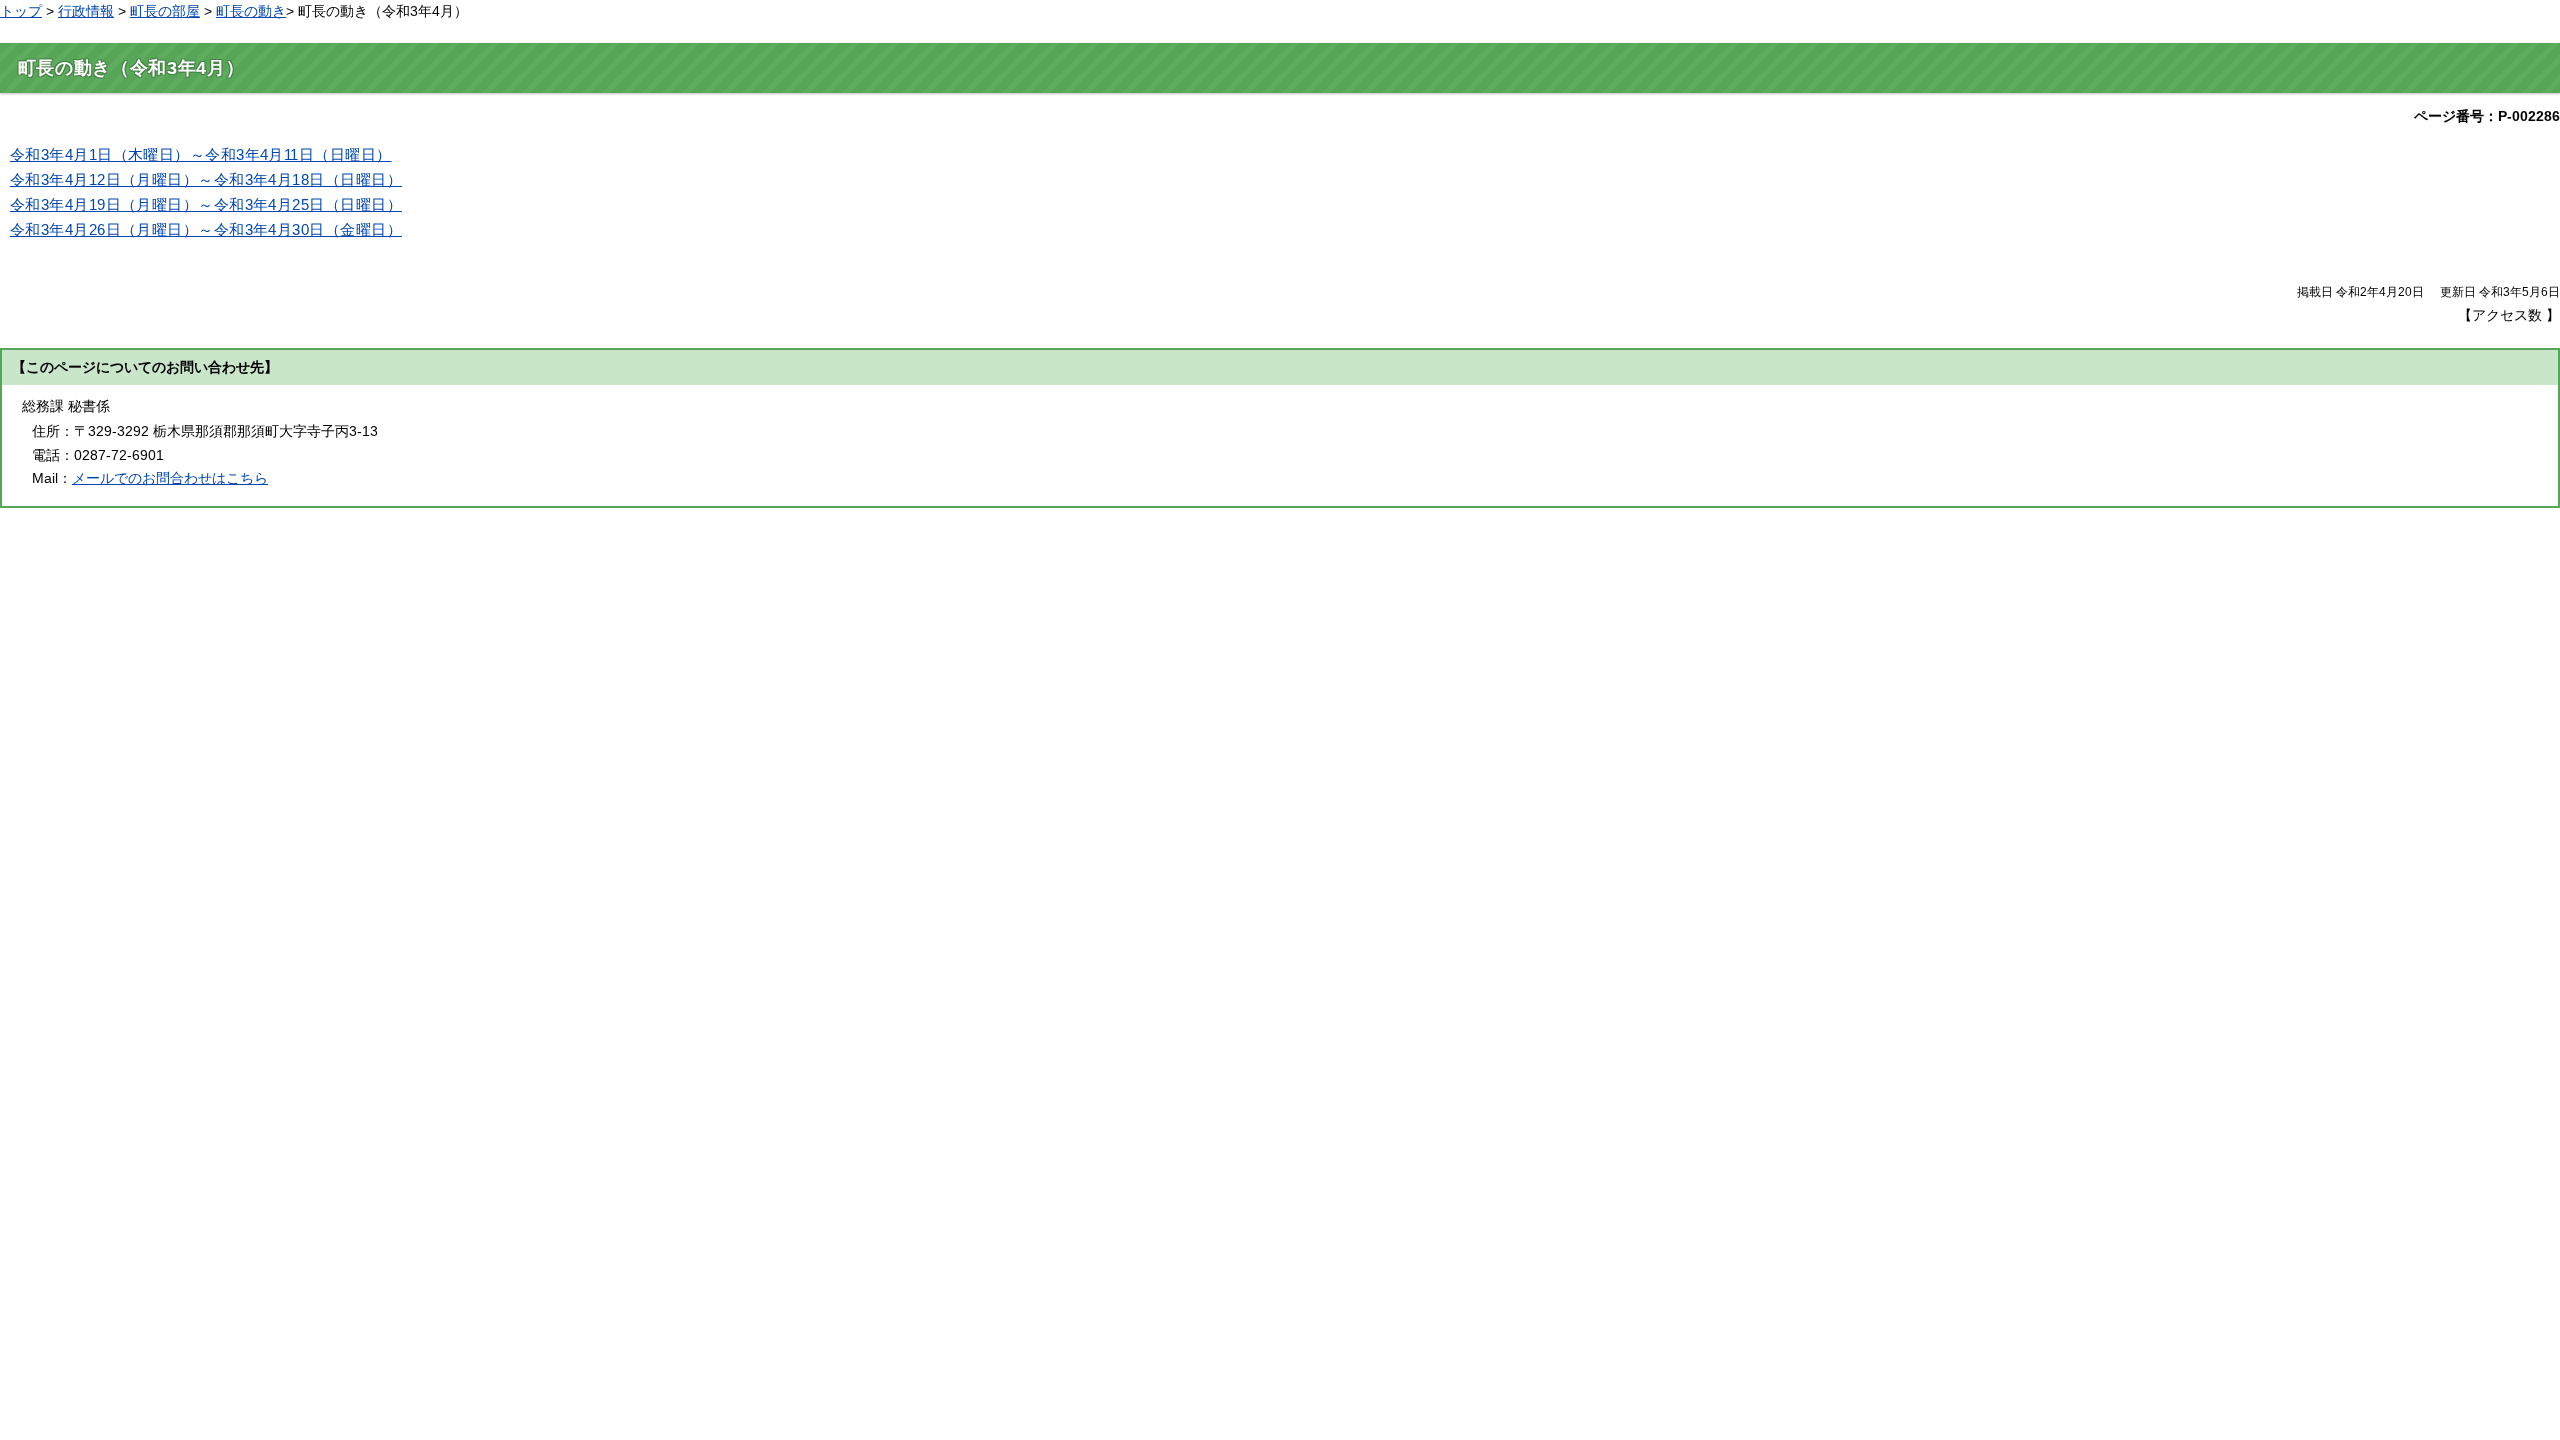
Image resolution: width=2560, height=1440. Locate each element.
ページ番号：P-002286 (2487, 116)
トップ (21, 11)
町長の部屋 (165, 11)
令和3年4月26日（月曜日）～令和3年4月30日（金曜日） (206, 230)
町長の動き (251, 11)
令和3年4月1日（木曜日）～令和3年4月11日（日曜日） (201, 155)
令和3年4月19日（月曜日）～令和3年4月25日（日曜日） (206, 205)
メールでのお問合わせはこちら (170, 478)
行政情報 (86, 11)
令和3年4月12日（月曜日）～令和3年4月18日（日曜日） (206, 180)
